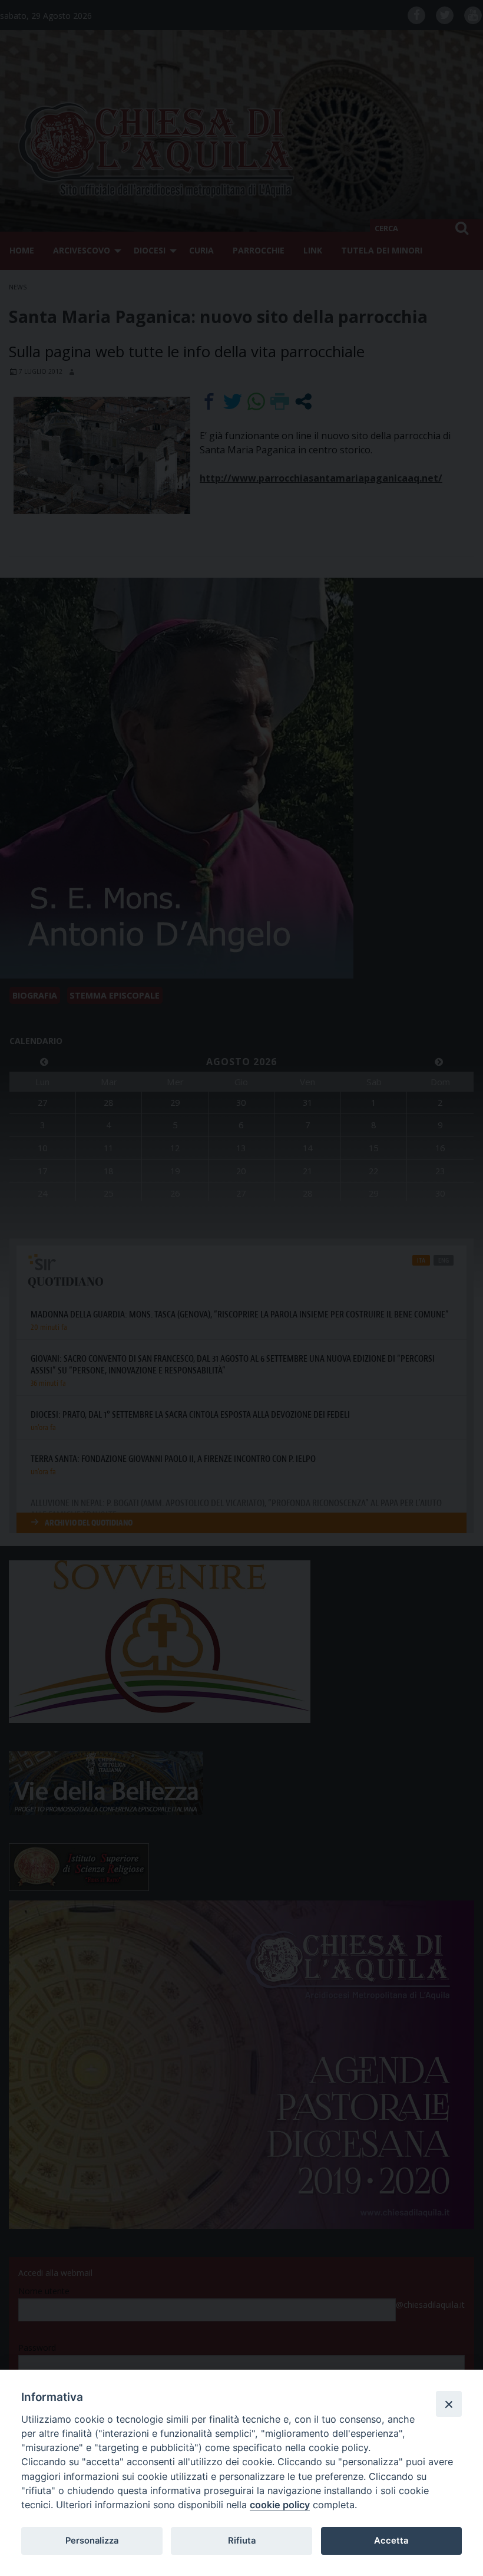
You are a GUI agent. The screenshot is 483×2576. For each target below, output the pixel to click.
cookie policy (280, 2505)
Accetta (391, 2541)
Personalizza (92, 2541)
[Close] (449, 2404)
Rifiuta (242, 2541)
